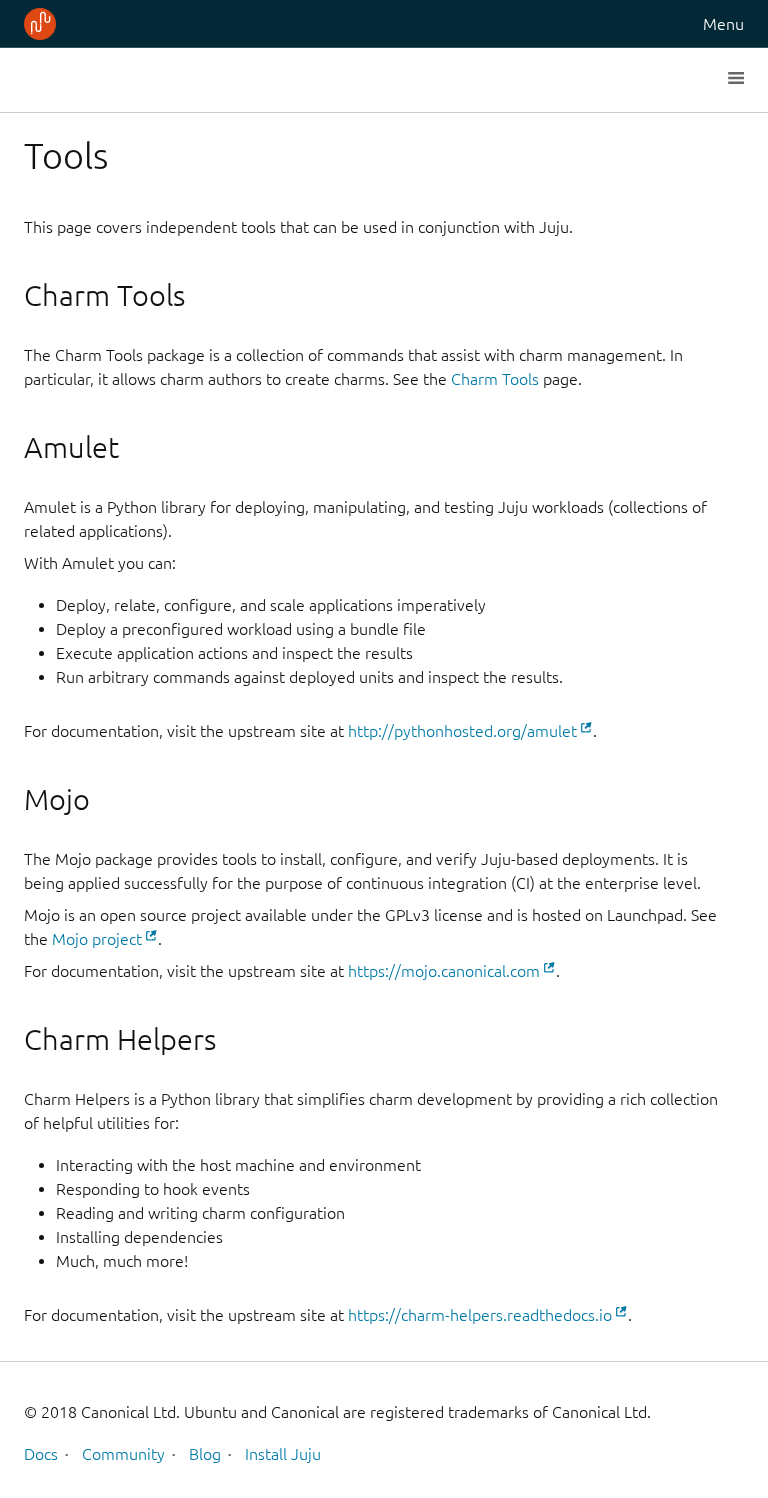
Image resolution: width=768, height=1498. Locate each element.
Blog (205, 1454)
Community (123, 1454)
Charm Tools (495, 379)
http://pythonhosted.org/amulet (462, 731)
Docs (41, 1454)
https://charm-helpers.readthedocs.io (480, 1315)
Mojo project (97, 939)
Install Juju (283, 1454)
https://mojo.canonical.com (444, 971)
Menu (723, 24)
